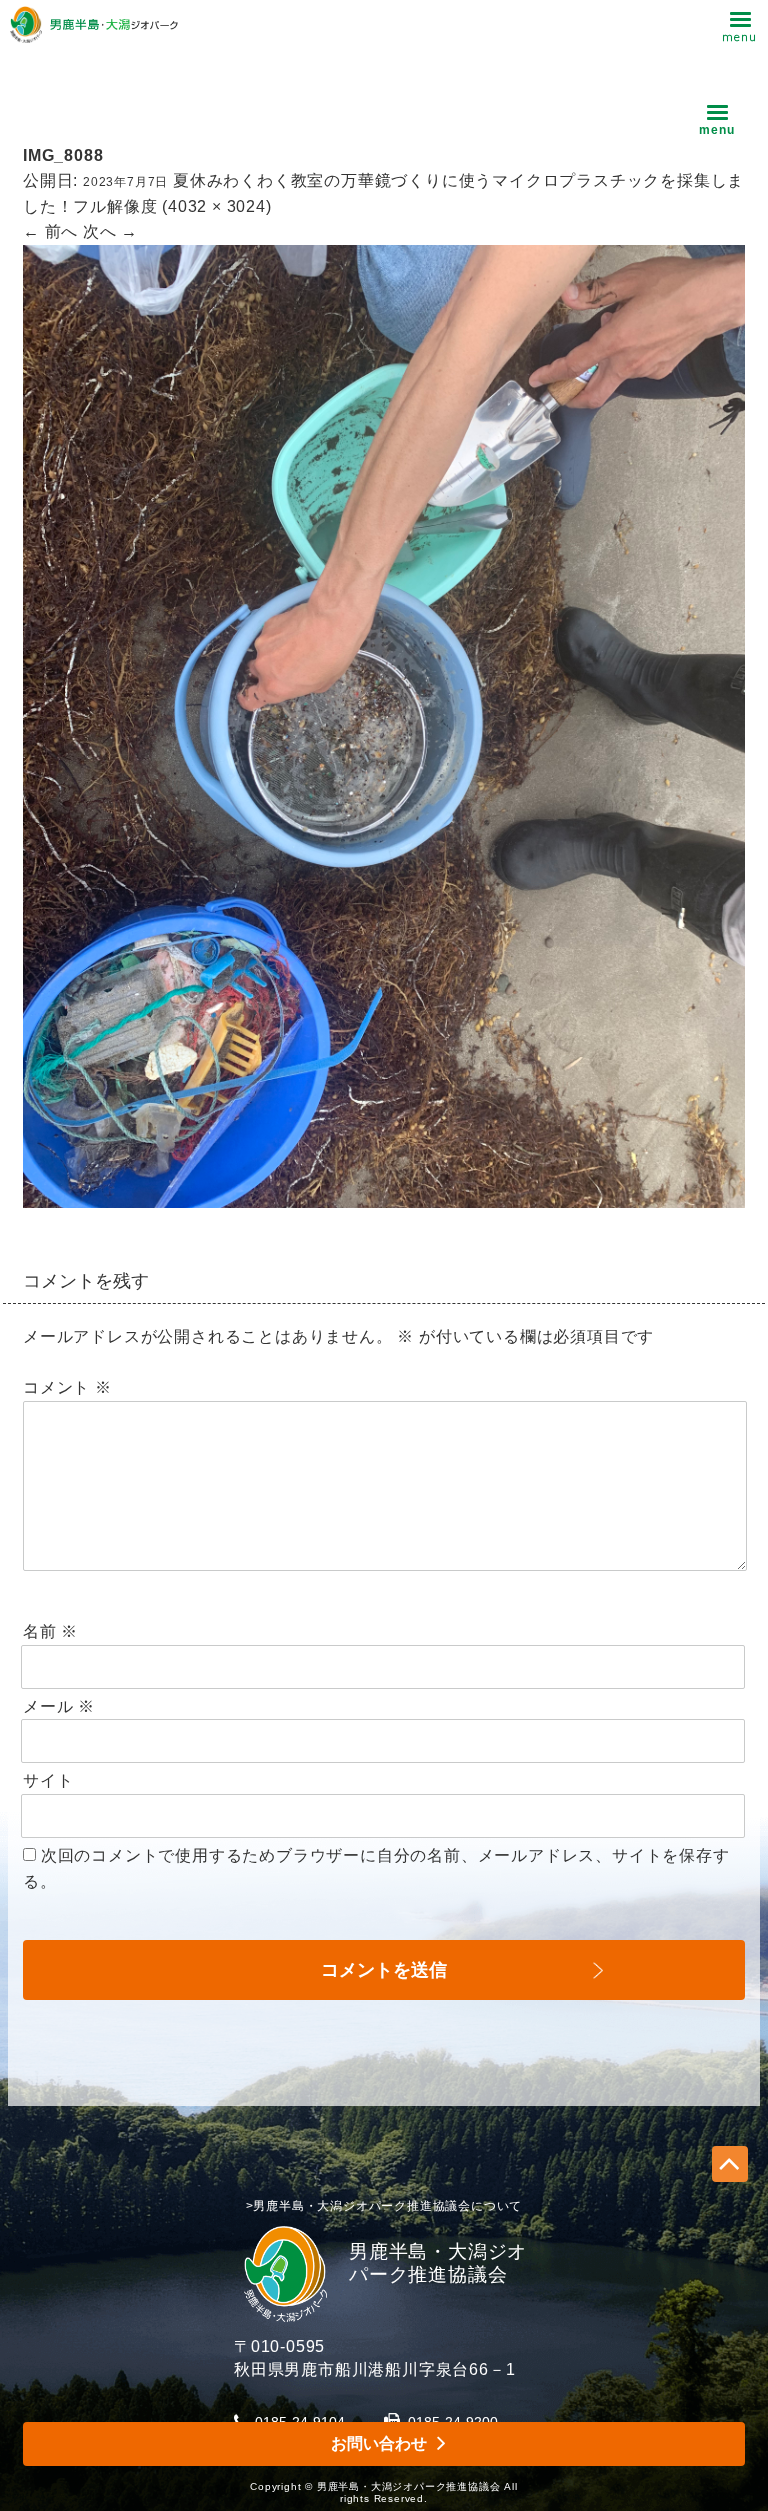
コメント (67, 1387)
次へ (110, 231)
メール (59, 1706)
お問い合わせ (379, 2443)
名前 (50, 1631)
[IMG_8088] (384, 1194)
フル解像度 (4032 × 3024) (172, 206)
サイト (48, 1780)
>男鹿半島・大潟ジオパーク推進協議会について (384, 2206)
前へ (50, 231)
